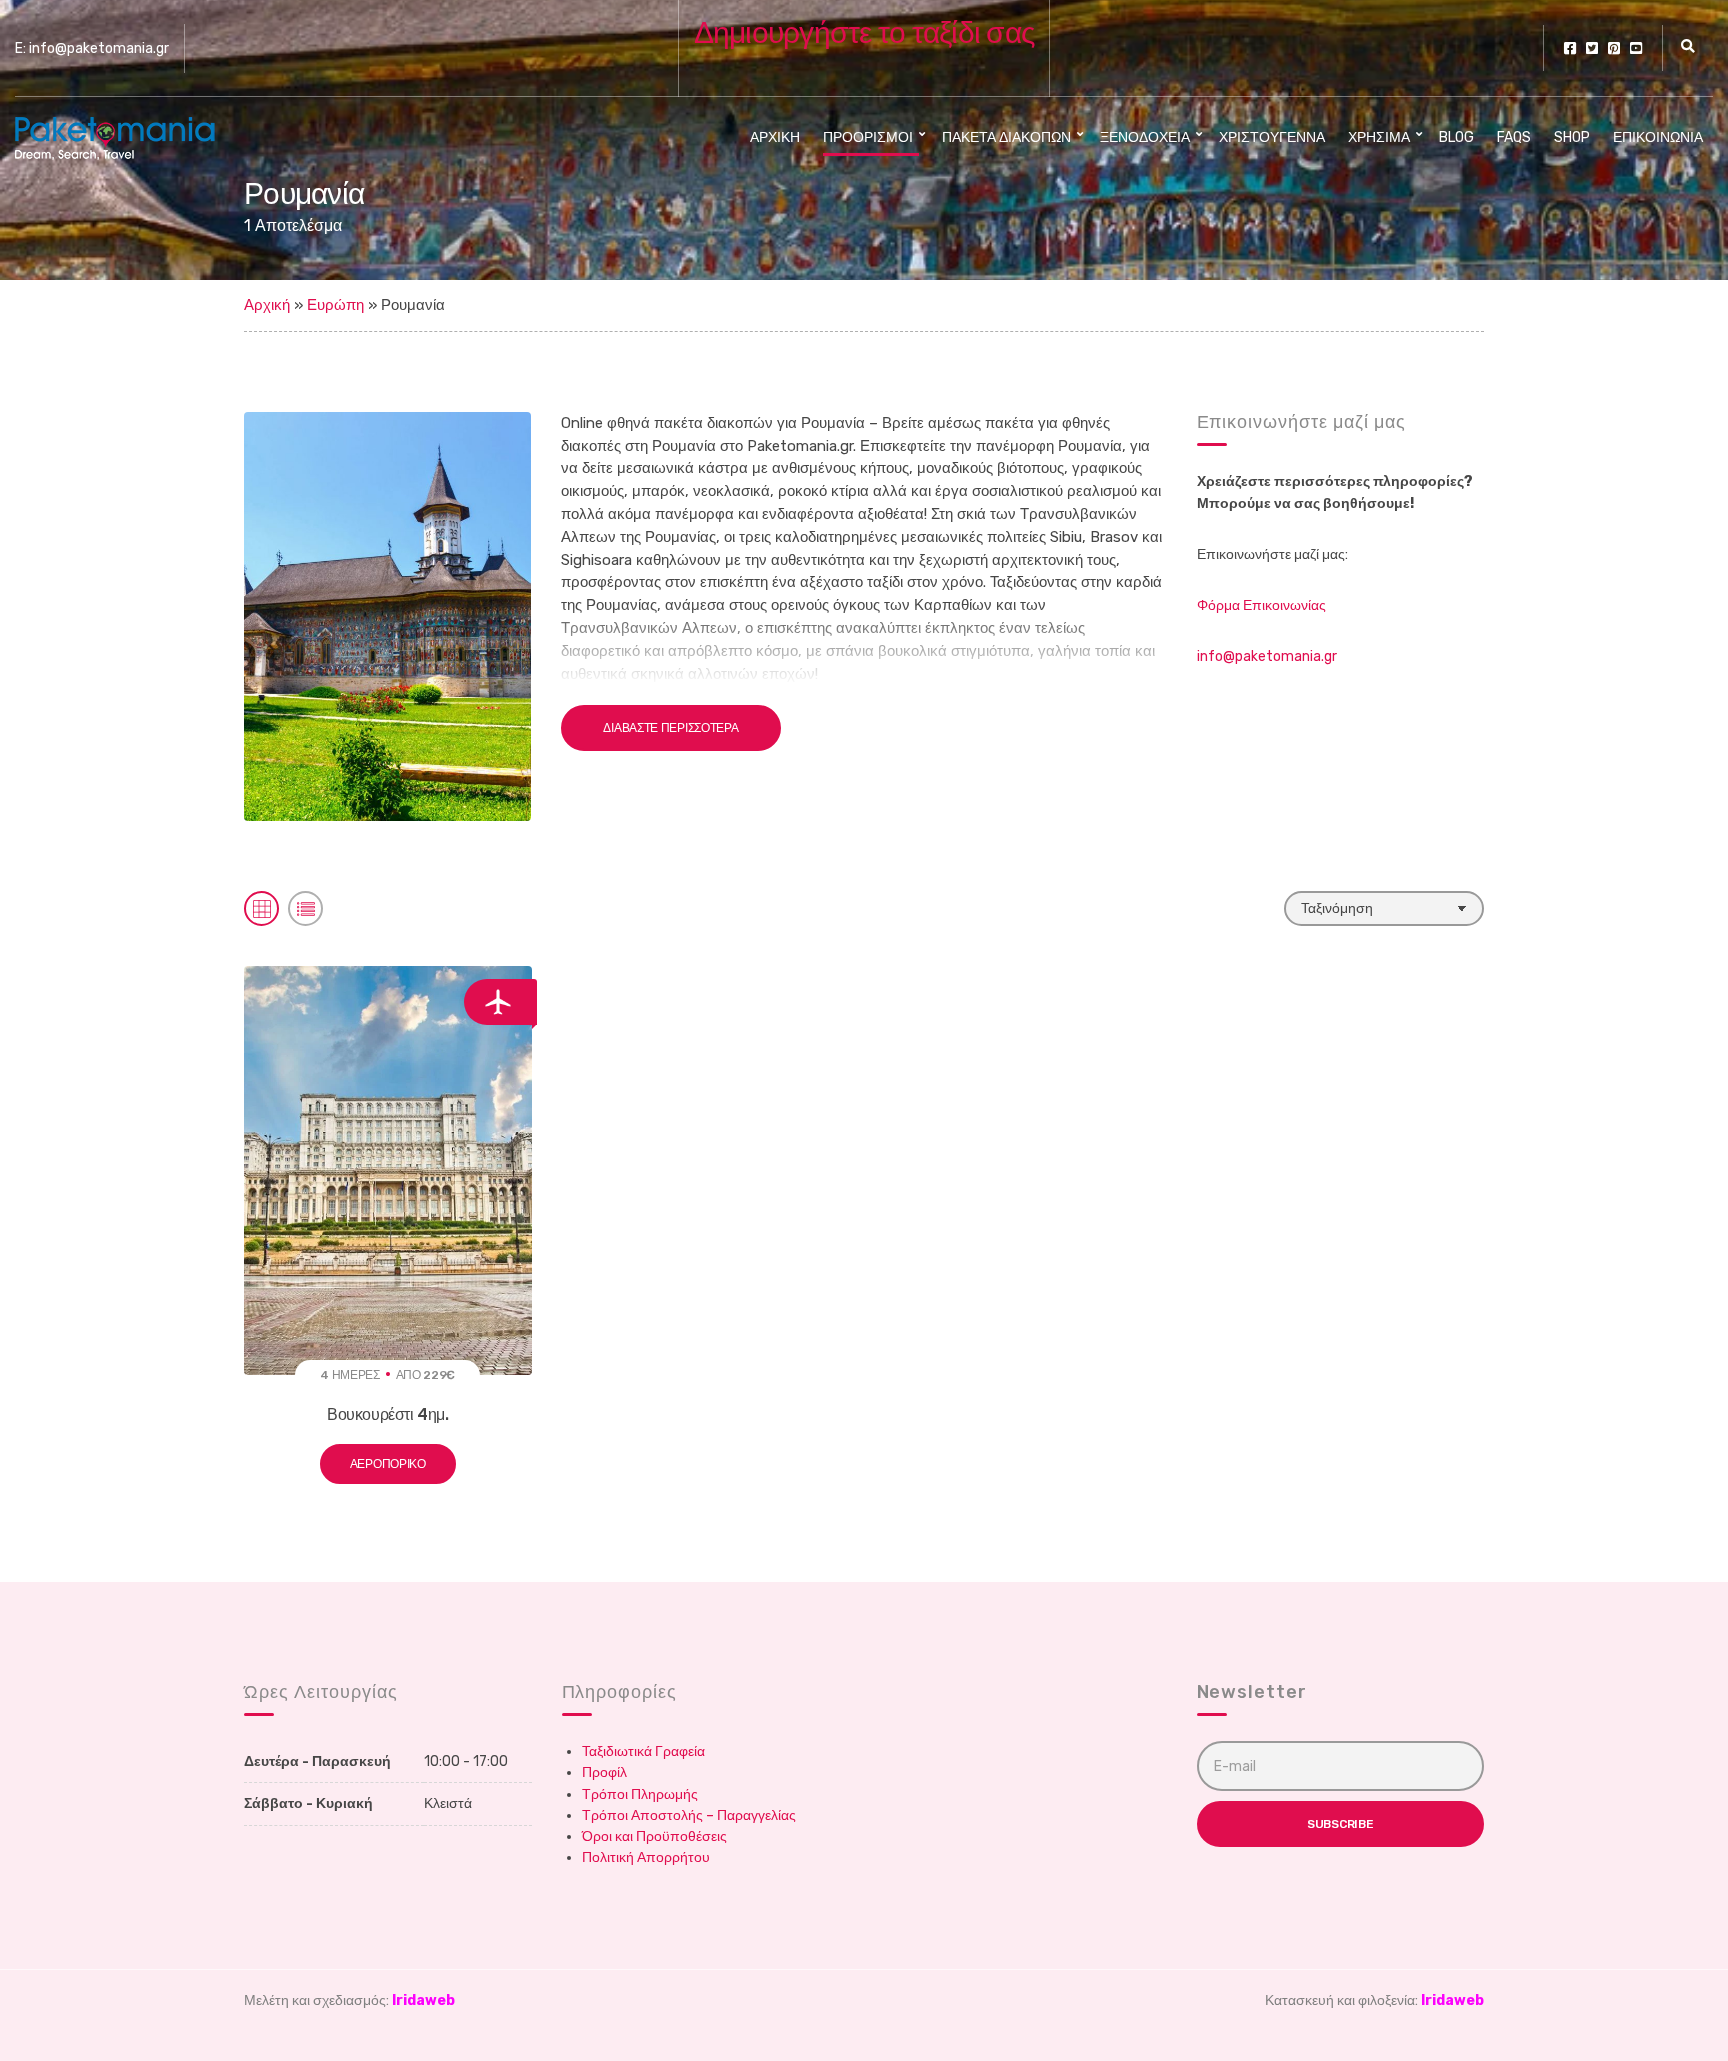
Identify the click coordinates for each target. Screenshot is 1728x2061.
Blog (1456, 137)
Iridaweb (423, 2000)
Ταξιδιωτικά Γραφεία (643, 1751)
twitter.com (1592, 48)
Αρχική (775, 137)
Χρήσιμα (1379, 137)
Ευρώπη (335, 305)
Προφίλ (604, 1772)
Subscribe (1340, 1824)
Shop (1572, 137)
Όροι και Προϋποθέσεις (654, 1836)
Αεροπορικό (388, 1464)
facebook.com (1570, 48)
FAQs (1514, 137)
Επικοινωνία (1658, 137)
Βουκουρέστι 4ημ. (388, 1414)
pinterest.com (1614, 48)
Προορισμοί (868, 137)
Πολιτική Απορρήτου (646, 1857)
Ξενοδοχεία (1145, 137)
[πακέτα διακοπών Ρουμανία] (387, 615)
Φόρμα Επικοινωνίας (1261, 605)
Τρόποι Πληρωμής (640, 1794)
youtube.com (1636, 48)
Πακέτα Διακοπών (1006, 137)
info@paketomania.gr (1267, 656)
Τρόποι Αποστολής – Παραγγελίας (689, 1815)
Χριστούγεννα (1272, 137)
